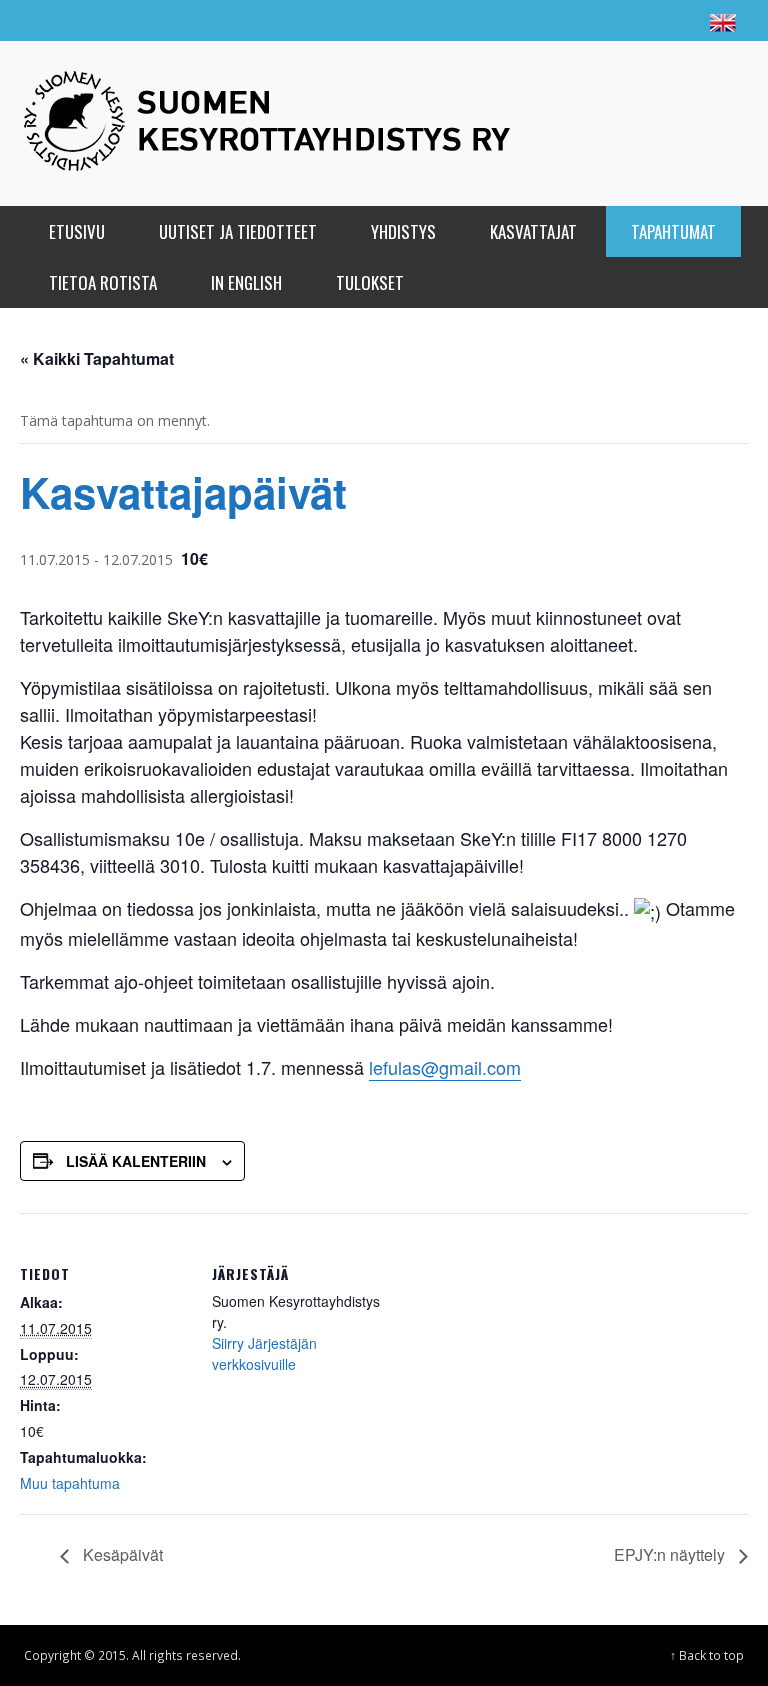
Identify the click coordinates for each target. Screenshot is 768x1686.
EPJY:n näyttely (671, 1554)
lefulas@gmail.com (445, 1067)
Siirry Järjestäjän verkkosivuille (264, 1353)
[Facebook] (562, 20)
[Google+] (600, 20)
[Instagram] (638, 20)
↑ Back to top (707, 1655)
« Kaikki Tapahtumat (97, 358)
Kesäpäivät (121, 1554)
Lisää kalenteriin (136, 1161)
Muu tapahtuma (70, 1483)
